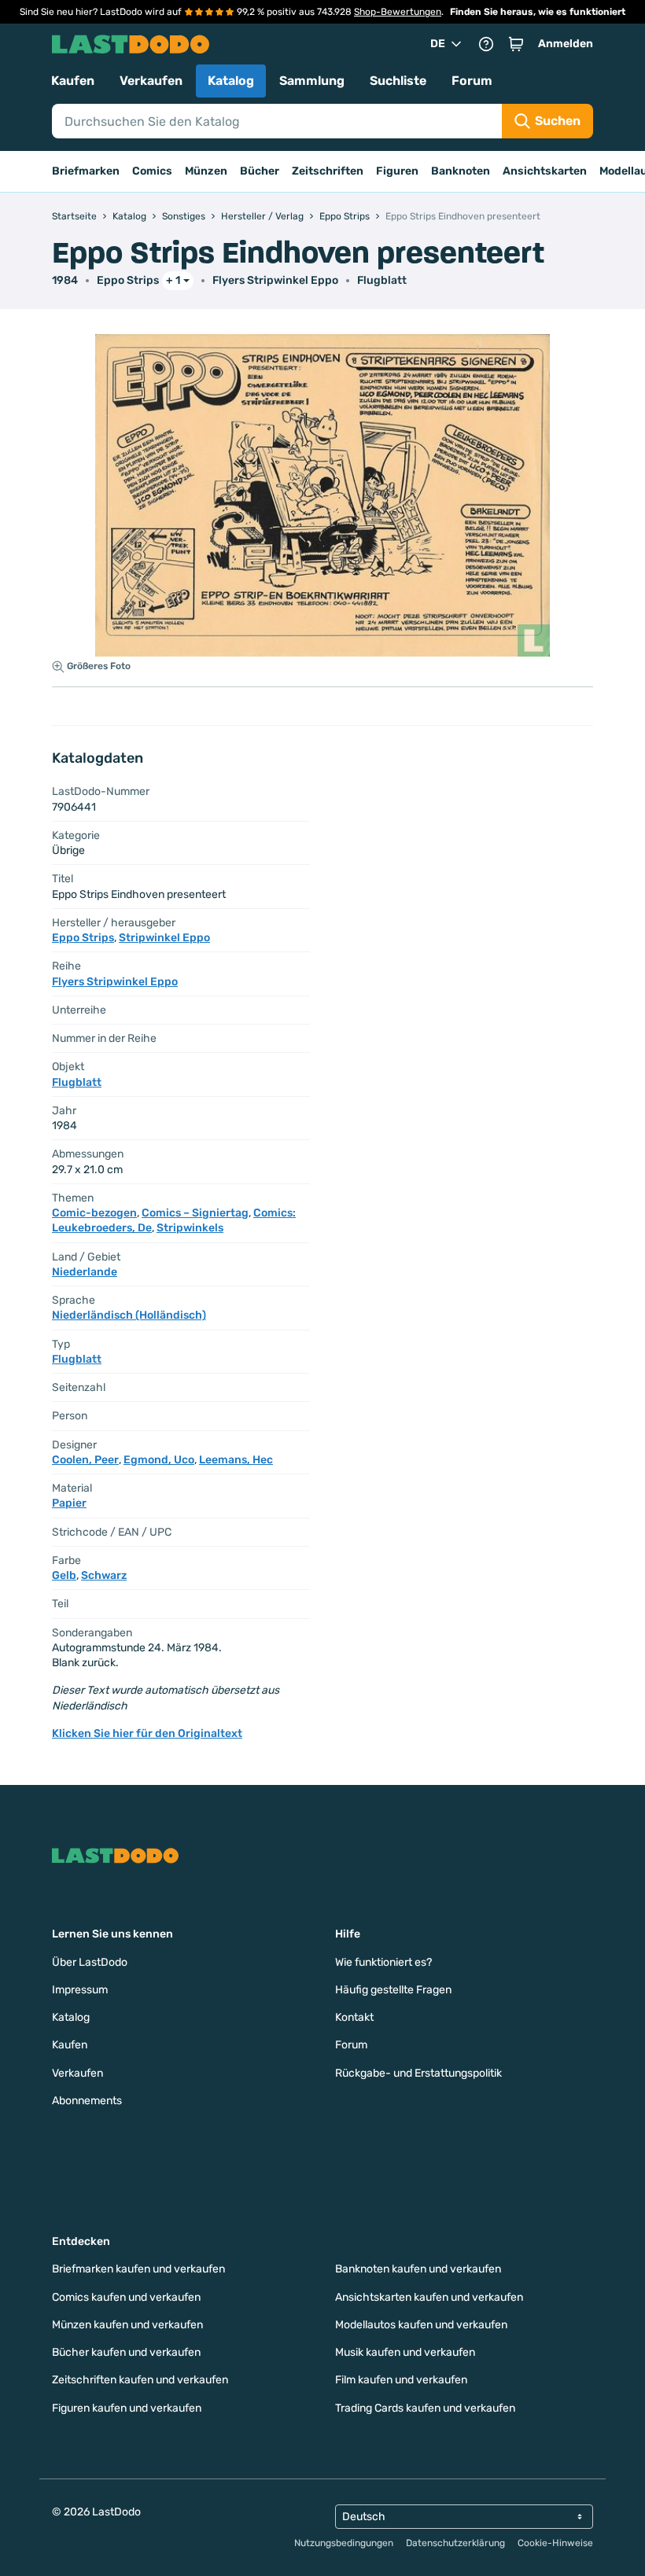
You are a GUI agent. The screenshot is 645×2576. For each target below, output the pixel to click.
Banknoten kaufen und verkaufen (418, 2269)
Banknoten (461, 171)
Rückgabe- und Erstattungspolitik (418, 2073)
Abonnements (87, 2101)
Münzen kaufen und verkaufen (127, 2325)
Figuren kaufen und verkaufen (127, 2408)
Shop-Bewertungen (398, 12)
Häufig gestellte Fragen (393, 1990)
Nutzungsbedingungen (344, 2543)
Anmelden (566, 44)
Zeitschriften (328, 171)
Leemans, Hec (236, 1460)
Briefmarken (86, 171)
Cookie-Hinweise (555, 2543)
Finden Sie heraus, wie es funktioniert (538, 12)
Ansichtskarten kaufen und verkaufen (429, 2297)
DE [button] (438, 44)
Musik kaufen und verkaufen (405, 2352)
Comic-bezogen (94, 1213)
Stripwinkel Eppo (164, 938)
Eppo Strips (128, 280)
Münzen (206, 171)
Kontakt (354, 2017)
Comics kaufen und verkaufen (126, 2297)
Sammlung (312, 81)
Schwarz (104, 1575)
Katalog (231, 81)
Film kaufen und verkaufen (401, 2380)
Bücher (260, 171)
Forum (472, 81)
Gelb (64, 1575)
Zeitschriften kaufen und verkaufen (140, 2380)
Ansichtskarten (545, 171)
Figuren (397, 171)
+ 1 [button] (173, 280)
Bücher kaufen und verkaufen (126, 2352)
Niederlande (85, 1272)
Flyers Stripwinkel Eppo (275, 280)
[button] (516, 44)
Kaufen (73, 81)
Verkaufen (151, 81)
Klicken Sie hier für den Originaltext (147, 1733)
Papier (69, 1503)
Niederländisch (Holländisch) (129, 1315)
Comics (152, 171)
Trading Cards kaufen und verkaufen (425, 2408)
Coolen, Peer (85, 1460)
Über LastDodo (90, 1962)
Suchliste (398, 81)
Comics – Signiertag (195, 1213)
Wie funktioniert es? (383, 1962)
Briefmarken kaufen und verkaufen (138, 2269)
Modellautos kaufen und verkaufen (421, 2325)
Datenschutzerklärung (455, 2543)
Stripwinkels (190, 1228)
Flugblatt (382, 280)
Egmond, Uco (159, 1460)
